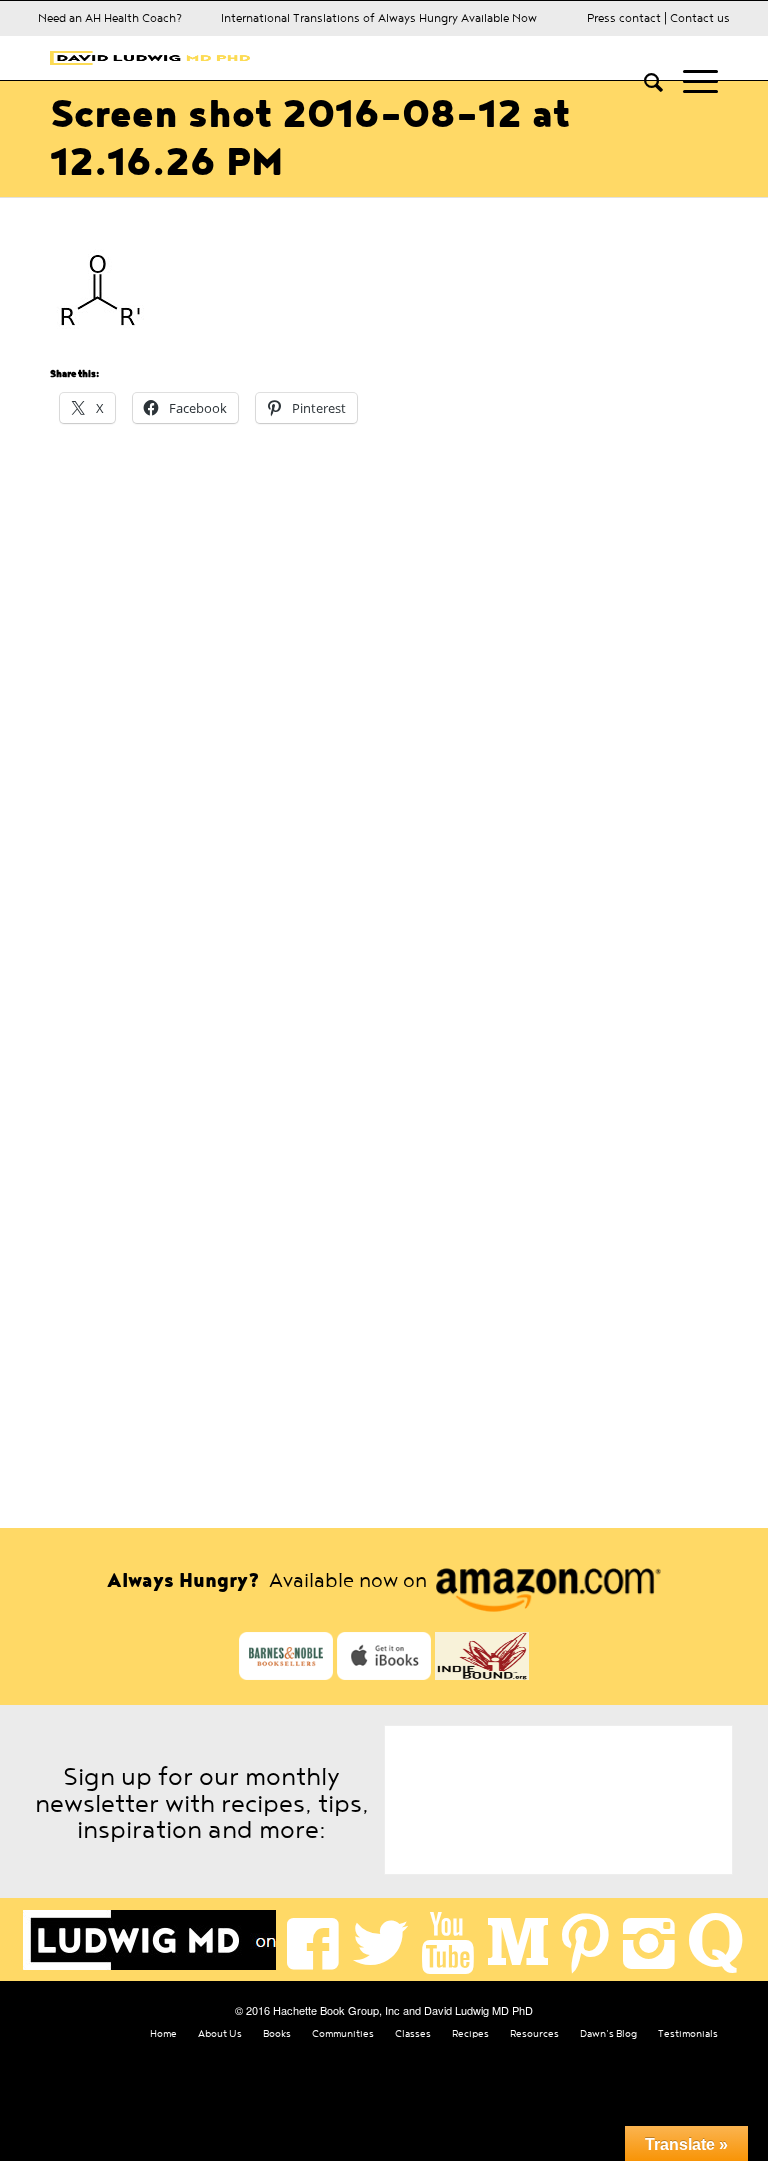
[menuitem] (643, 81)
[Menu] (690, 81)
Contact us (700, 18)
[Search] (643, 81)
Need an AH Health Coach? (110, 18)
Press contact (624, 18)
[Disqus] (384, 701)
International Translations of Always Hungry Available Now (379, 18)
